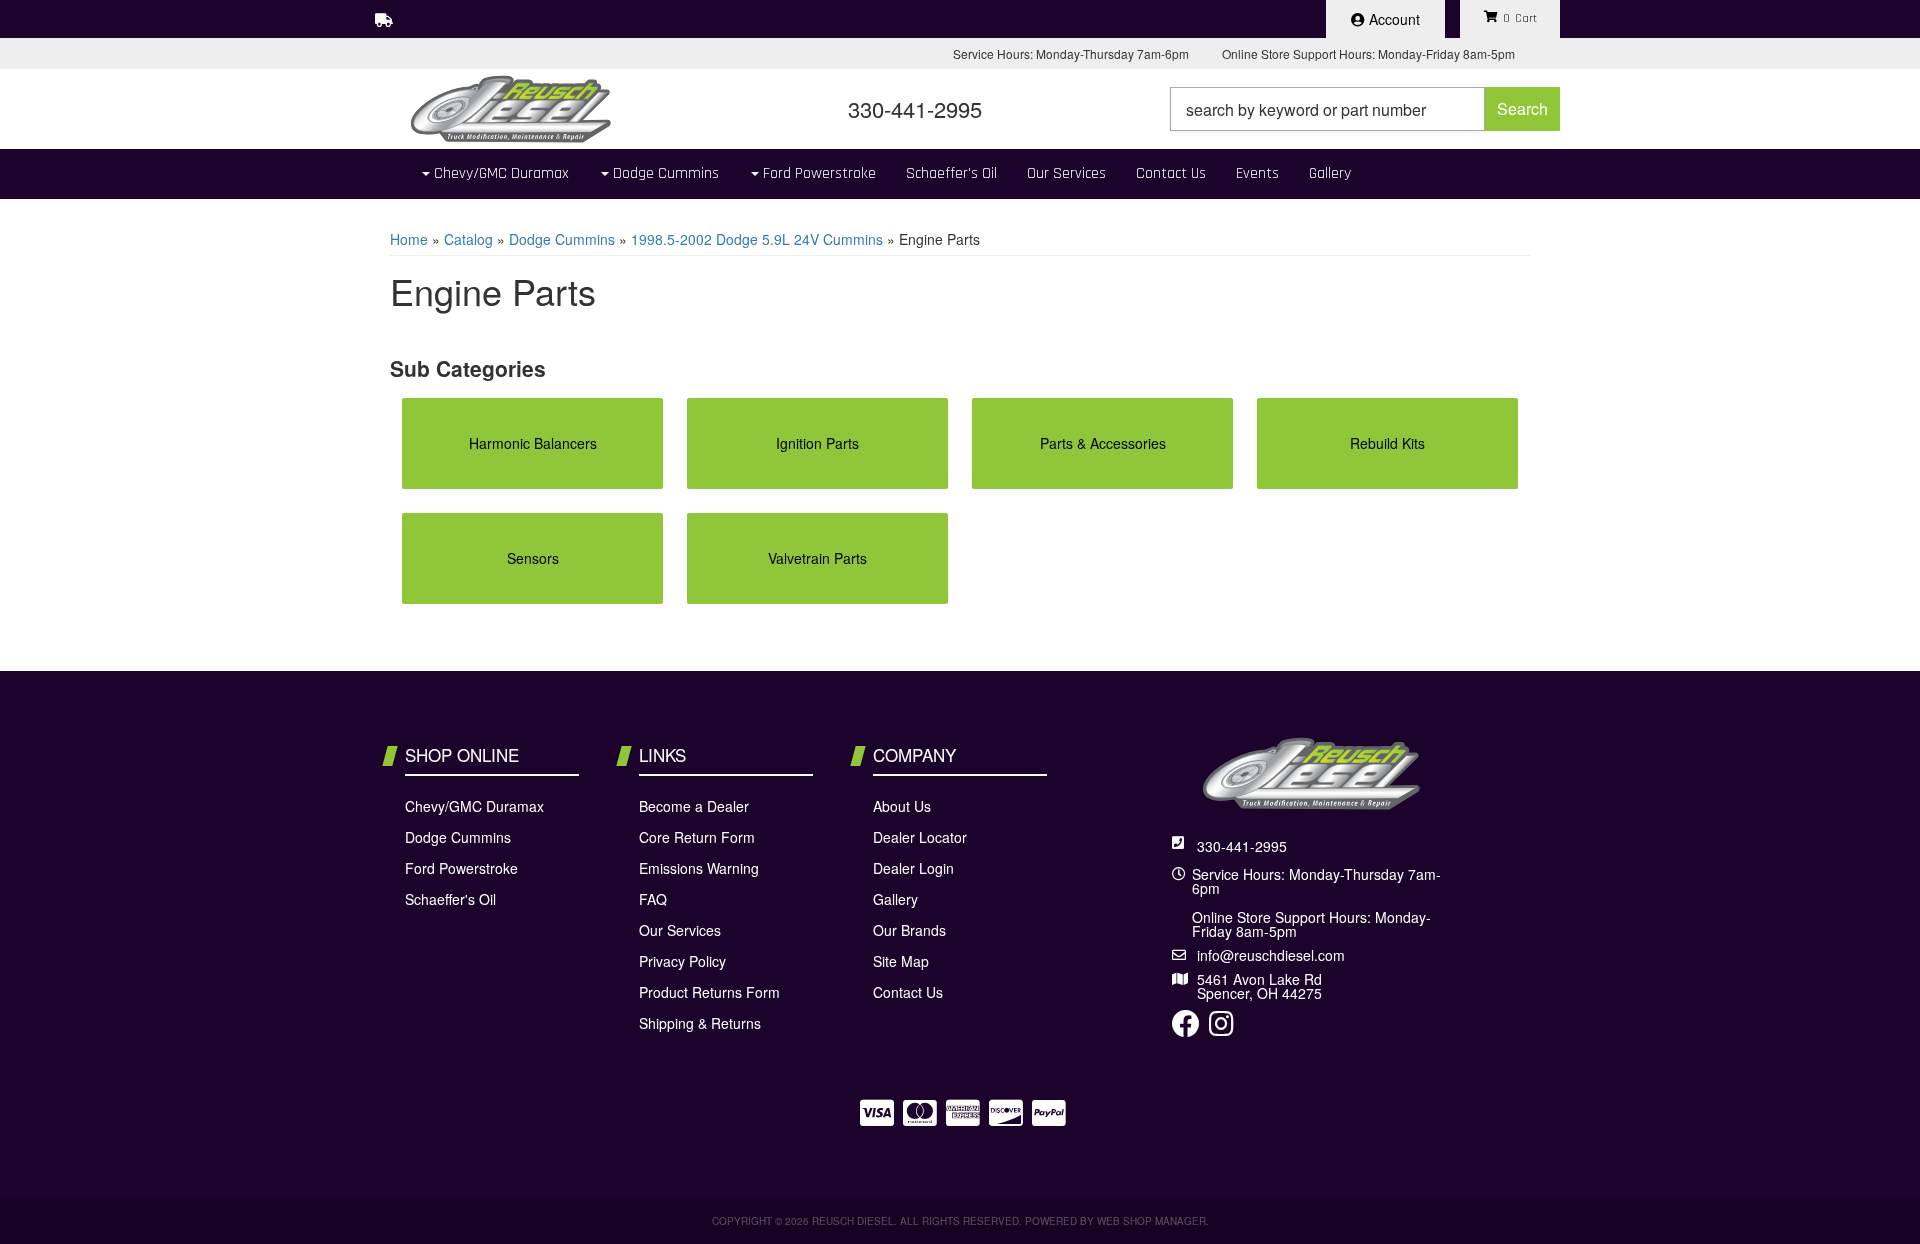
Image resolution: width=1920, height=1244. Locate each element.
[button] (1365, 109)
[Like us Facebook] (1186, 1028)
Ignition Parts (817, 443)
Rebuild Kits (1387, 443)
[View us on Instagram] (1221, 1028)
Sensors (533, 558)
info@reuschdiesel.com (1271, 955)
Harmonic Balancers (533, 443)
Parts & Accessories (1103, 443)
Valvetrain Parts (817, 558)
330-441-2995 (1242, 846)
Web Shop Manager (1151, 1221)
